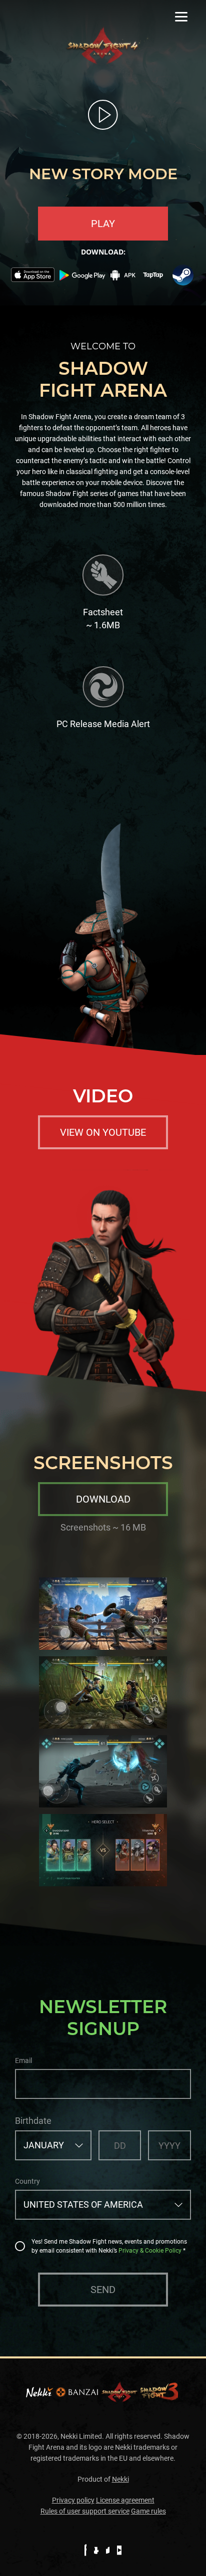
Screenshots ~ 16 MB (103, 1527)
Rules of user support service (85, 2511)
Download (103, 1499)
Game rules (148, 2511)
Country (27, 2181)
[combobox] (53, 2145)
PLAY (103, 224)
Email (23, 2061)
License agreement (125, 2500)
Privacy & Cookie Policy (150, 2251)
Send (103, 2290)
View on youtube (103, 1132)
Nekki (120, 2479)
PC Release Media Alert (103, 724)
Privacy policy (73, 2500)
